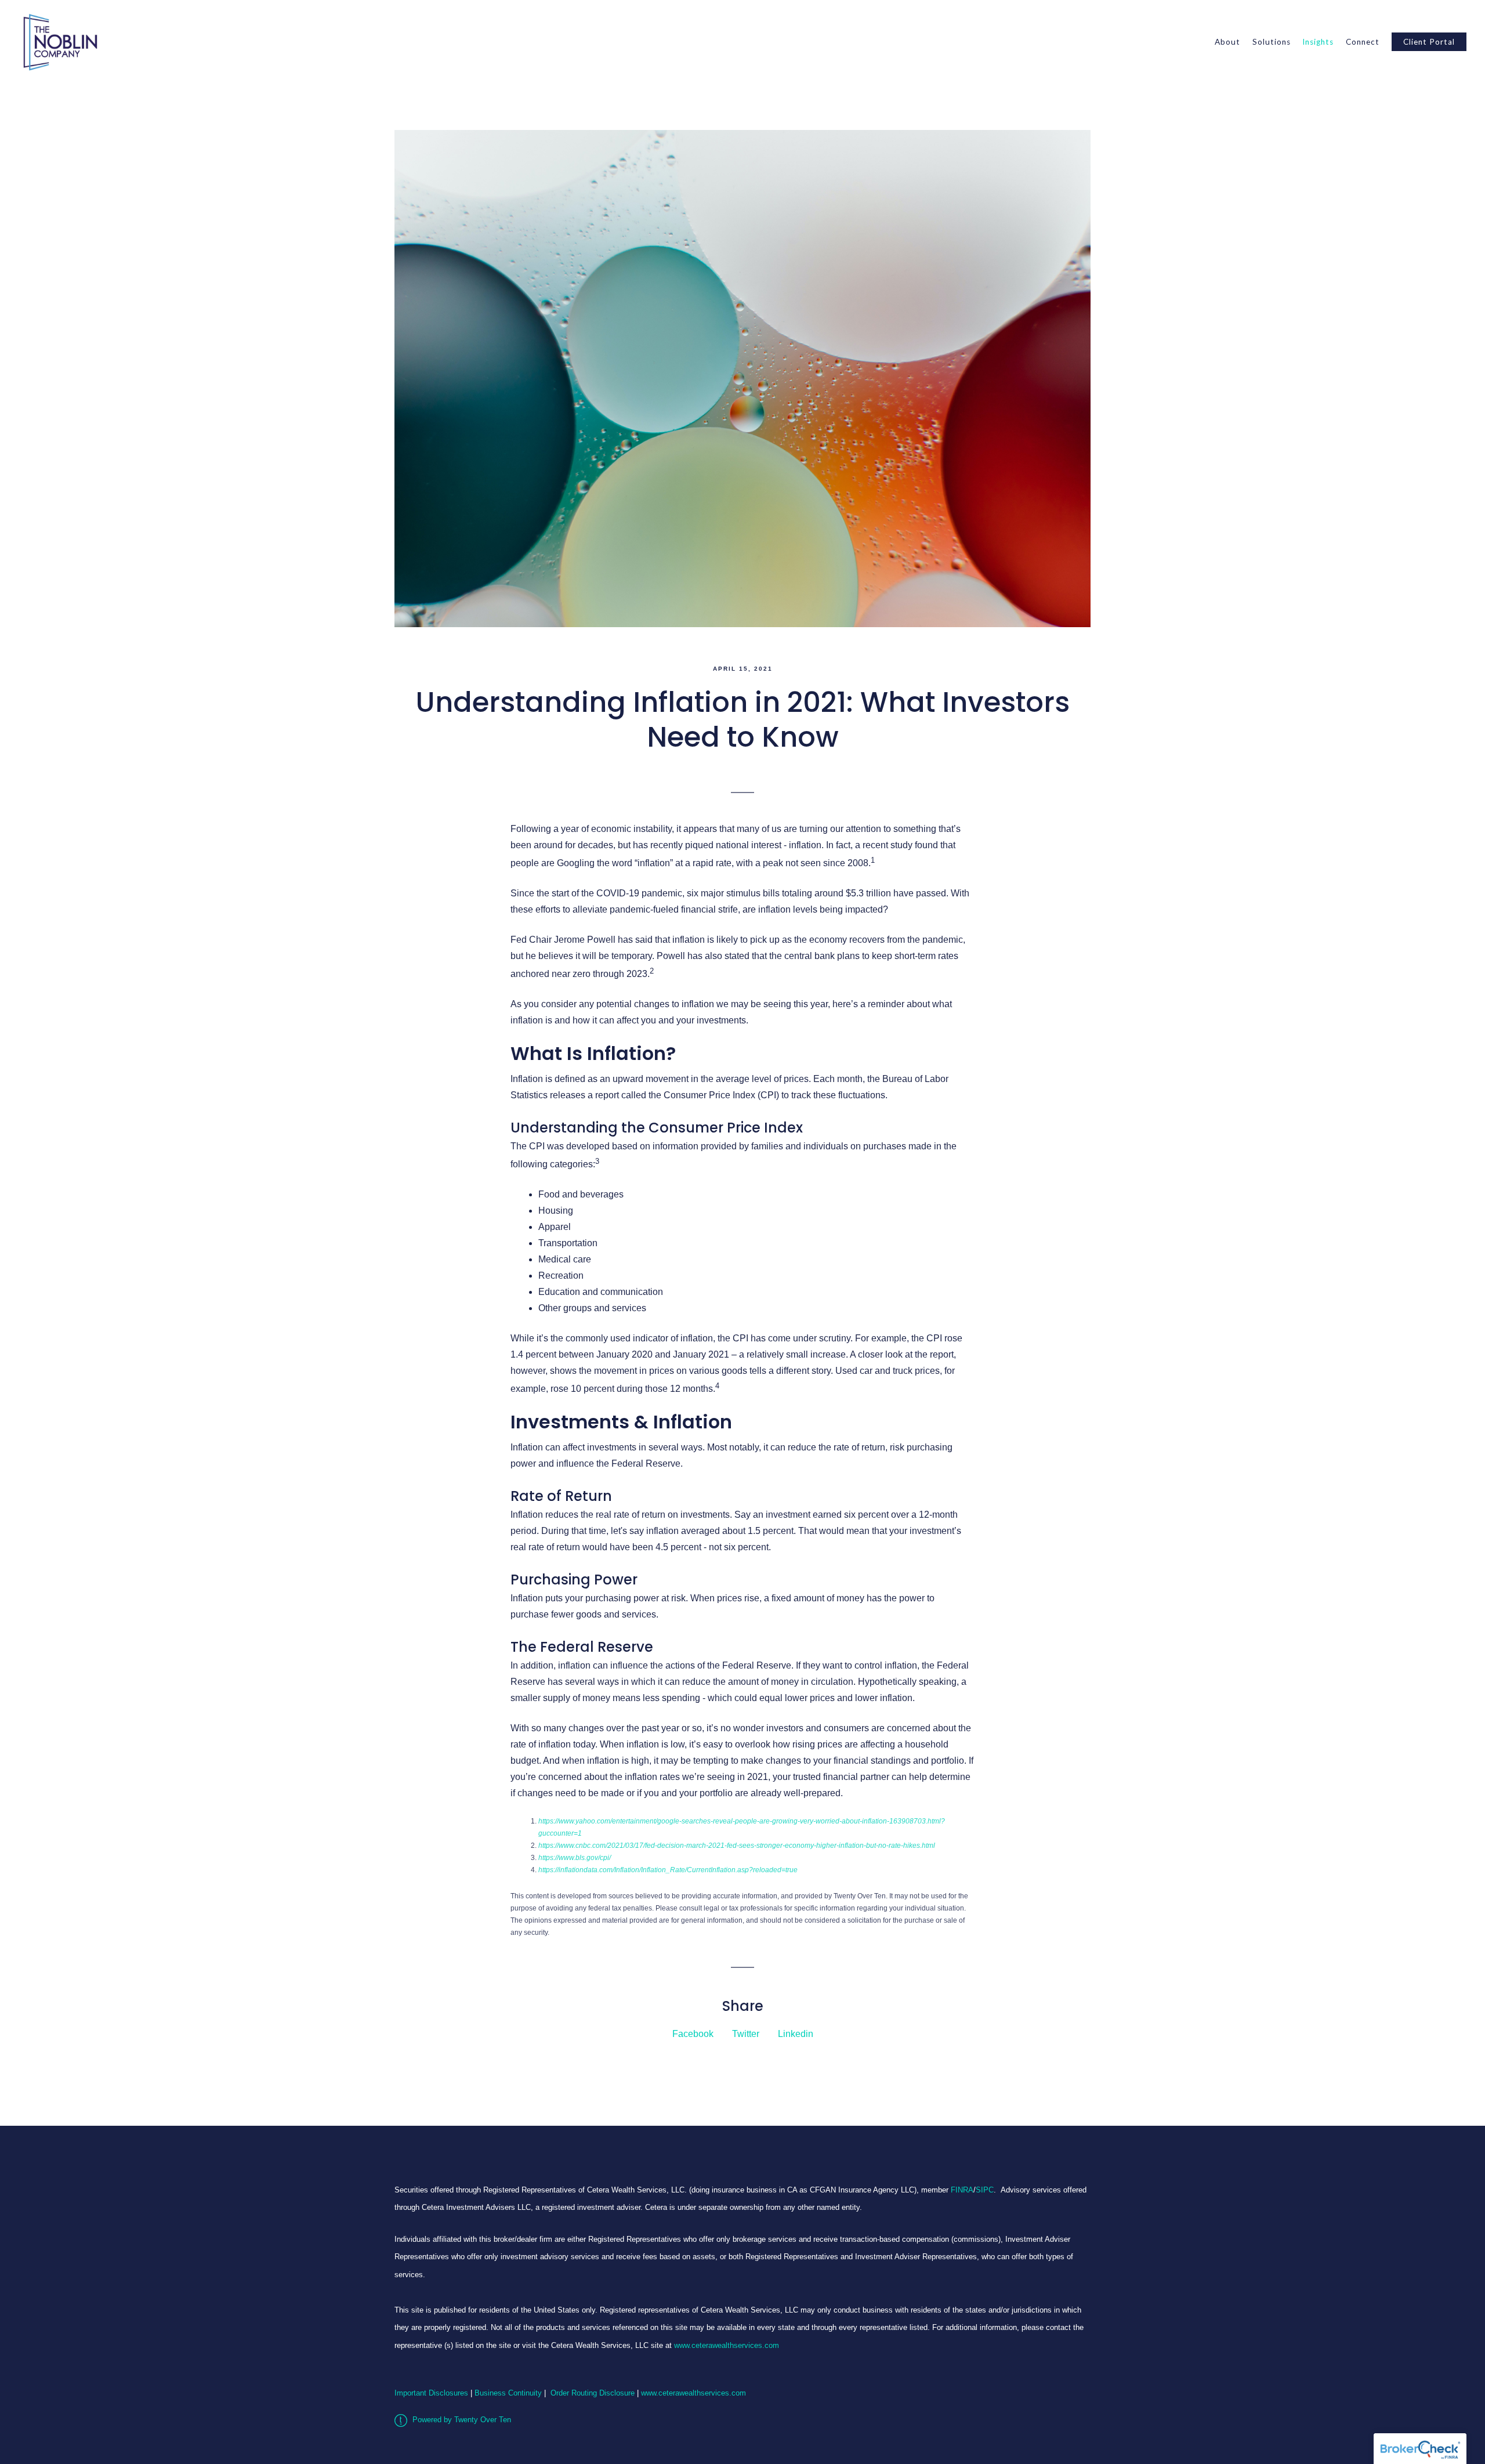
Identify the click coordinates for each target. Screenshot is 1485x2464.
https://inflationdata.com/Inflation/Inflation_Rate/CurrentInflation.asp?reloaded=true (668, 1870)
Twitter (746, 2034)
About (1227, 42)
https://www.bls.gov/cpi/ (575, 1858)
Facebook (693, 2034)
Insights (1318, 42)
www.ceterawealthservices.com (727, 2345)
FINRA (962, 2190)
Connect (1363, 42)
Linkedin (796, 2034)
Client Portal (1429, 42)
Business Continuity (508, 2393)
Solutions (1272, 42)
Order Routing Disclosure (593, 2393)
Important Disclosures (431, 2393)
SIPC (985, 2190)
